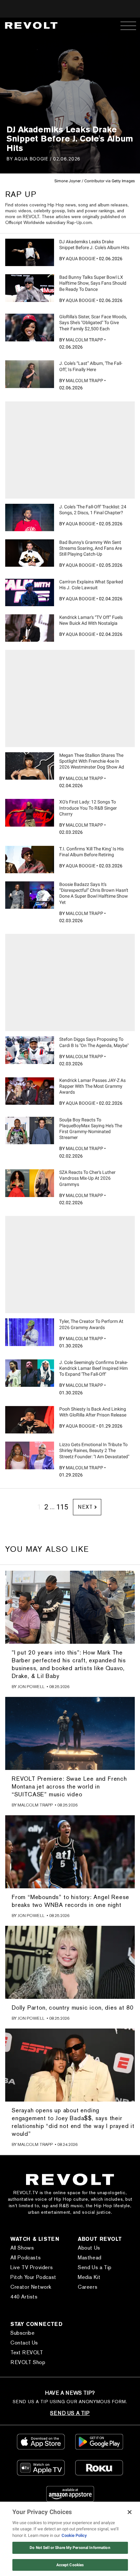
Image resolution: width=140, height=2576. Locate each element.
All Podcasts (26, 2258)
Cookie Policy (74, 2535)
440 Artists (24, 2297)
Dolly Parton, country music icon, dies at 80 (73, 2007)
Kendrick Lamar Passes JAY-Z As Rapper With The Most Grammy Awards (92, 1086)
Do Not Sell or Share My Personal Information (70, 2548)
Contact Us (24, 2343)
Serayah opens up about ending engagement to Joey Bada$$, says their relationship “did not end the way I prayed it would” (73, 2122)
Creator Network (31, 2287)
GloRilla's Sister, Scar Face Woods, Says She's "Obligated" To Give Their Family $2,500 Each (93, 322)
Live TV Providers (32, 2267)
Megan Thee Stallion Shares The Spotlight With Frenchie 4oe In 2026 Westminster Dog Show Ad (92, 761)
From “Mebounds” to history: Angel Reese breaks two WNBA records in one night (70, 1901)
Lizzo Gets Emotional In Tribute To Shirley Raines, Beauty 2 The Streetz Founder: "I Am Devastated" (94, 1450)
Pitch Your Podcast (33, 2277)
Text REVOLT (27, 2352)
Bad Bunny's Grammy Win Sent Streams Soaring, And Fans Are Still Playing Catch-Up (91, 548)
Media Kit (89, 2277)
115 (62, 1507)
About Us (89, 2248)
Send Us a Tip (95, 2267)
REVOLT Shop (28, 2362)
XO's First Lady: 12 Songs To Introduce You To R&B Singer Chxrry (88, 808)
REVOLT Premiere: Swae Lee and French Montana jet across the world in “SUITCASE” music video (69, 1786)
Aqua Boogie (31, 159)
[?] (30, 252)
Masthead (90, 2258)
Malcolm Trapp (84, 340)
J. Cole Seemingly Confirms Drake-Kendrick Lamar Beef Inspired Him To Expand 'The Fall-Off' (94, 1368)
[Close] (130, 2512)
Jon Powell (31, 1687)
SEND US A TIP (70, 2413)
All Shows (22, 2248)
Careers (88, 2287)
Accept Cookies (70, 2565)
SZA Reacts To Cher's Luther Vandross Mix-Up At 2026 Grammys (87, 1178)
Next (85, 1507)
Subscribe (22, 2333)
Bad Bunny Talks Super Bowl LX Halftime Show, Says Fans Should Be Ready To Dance (93, 283)
